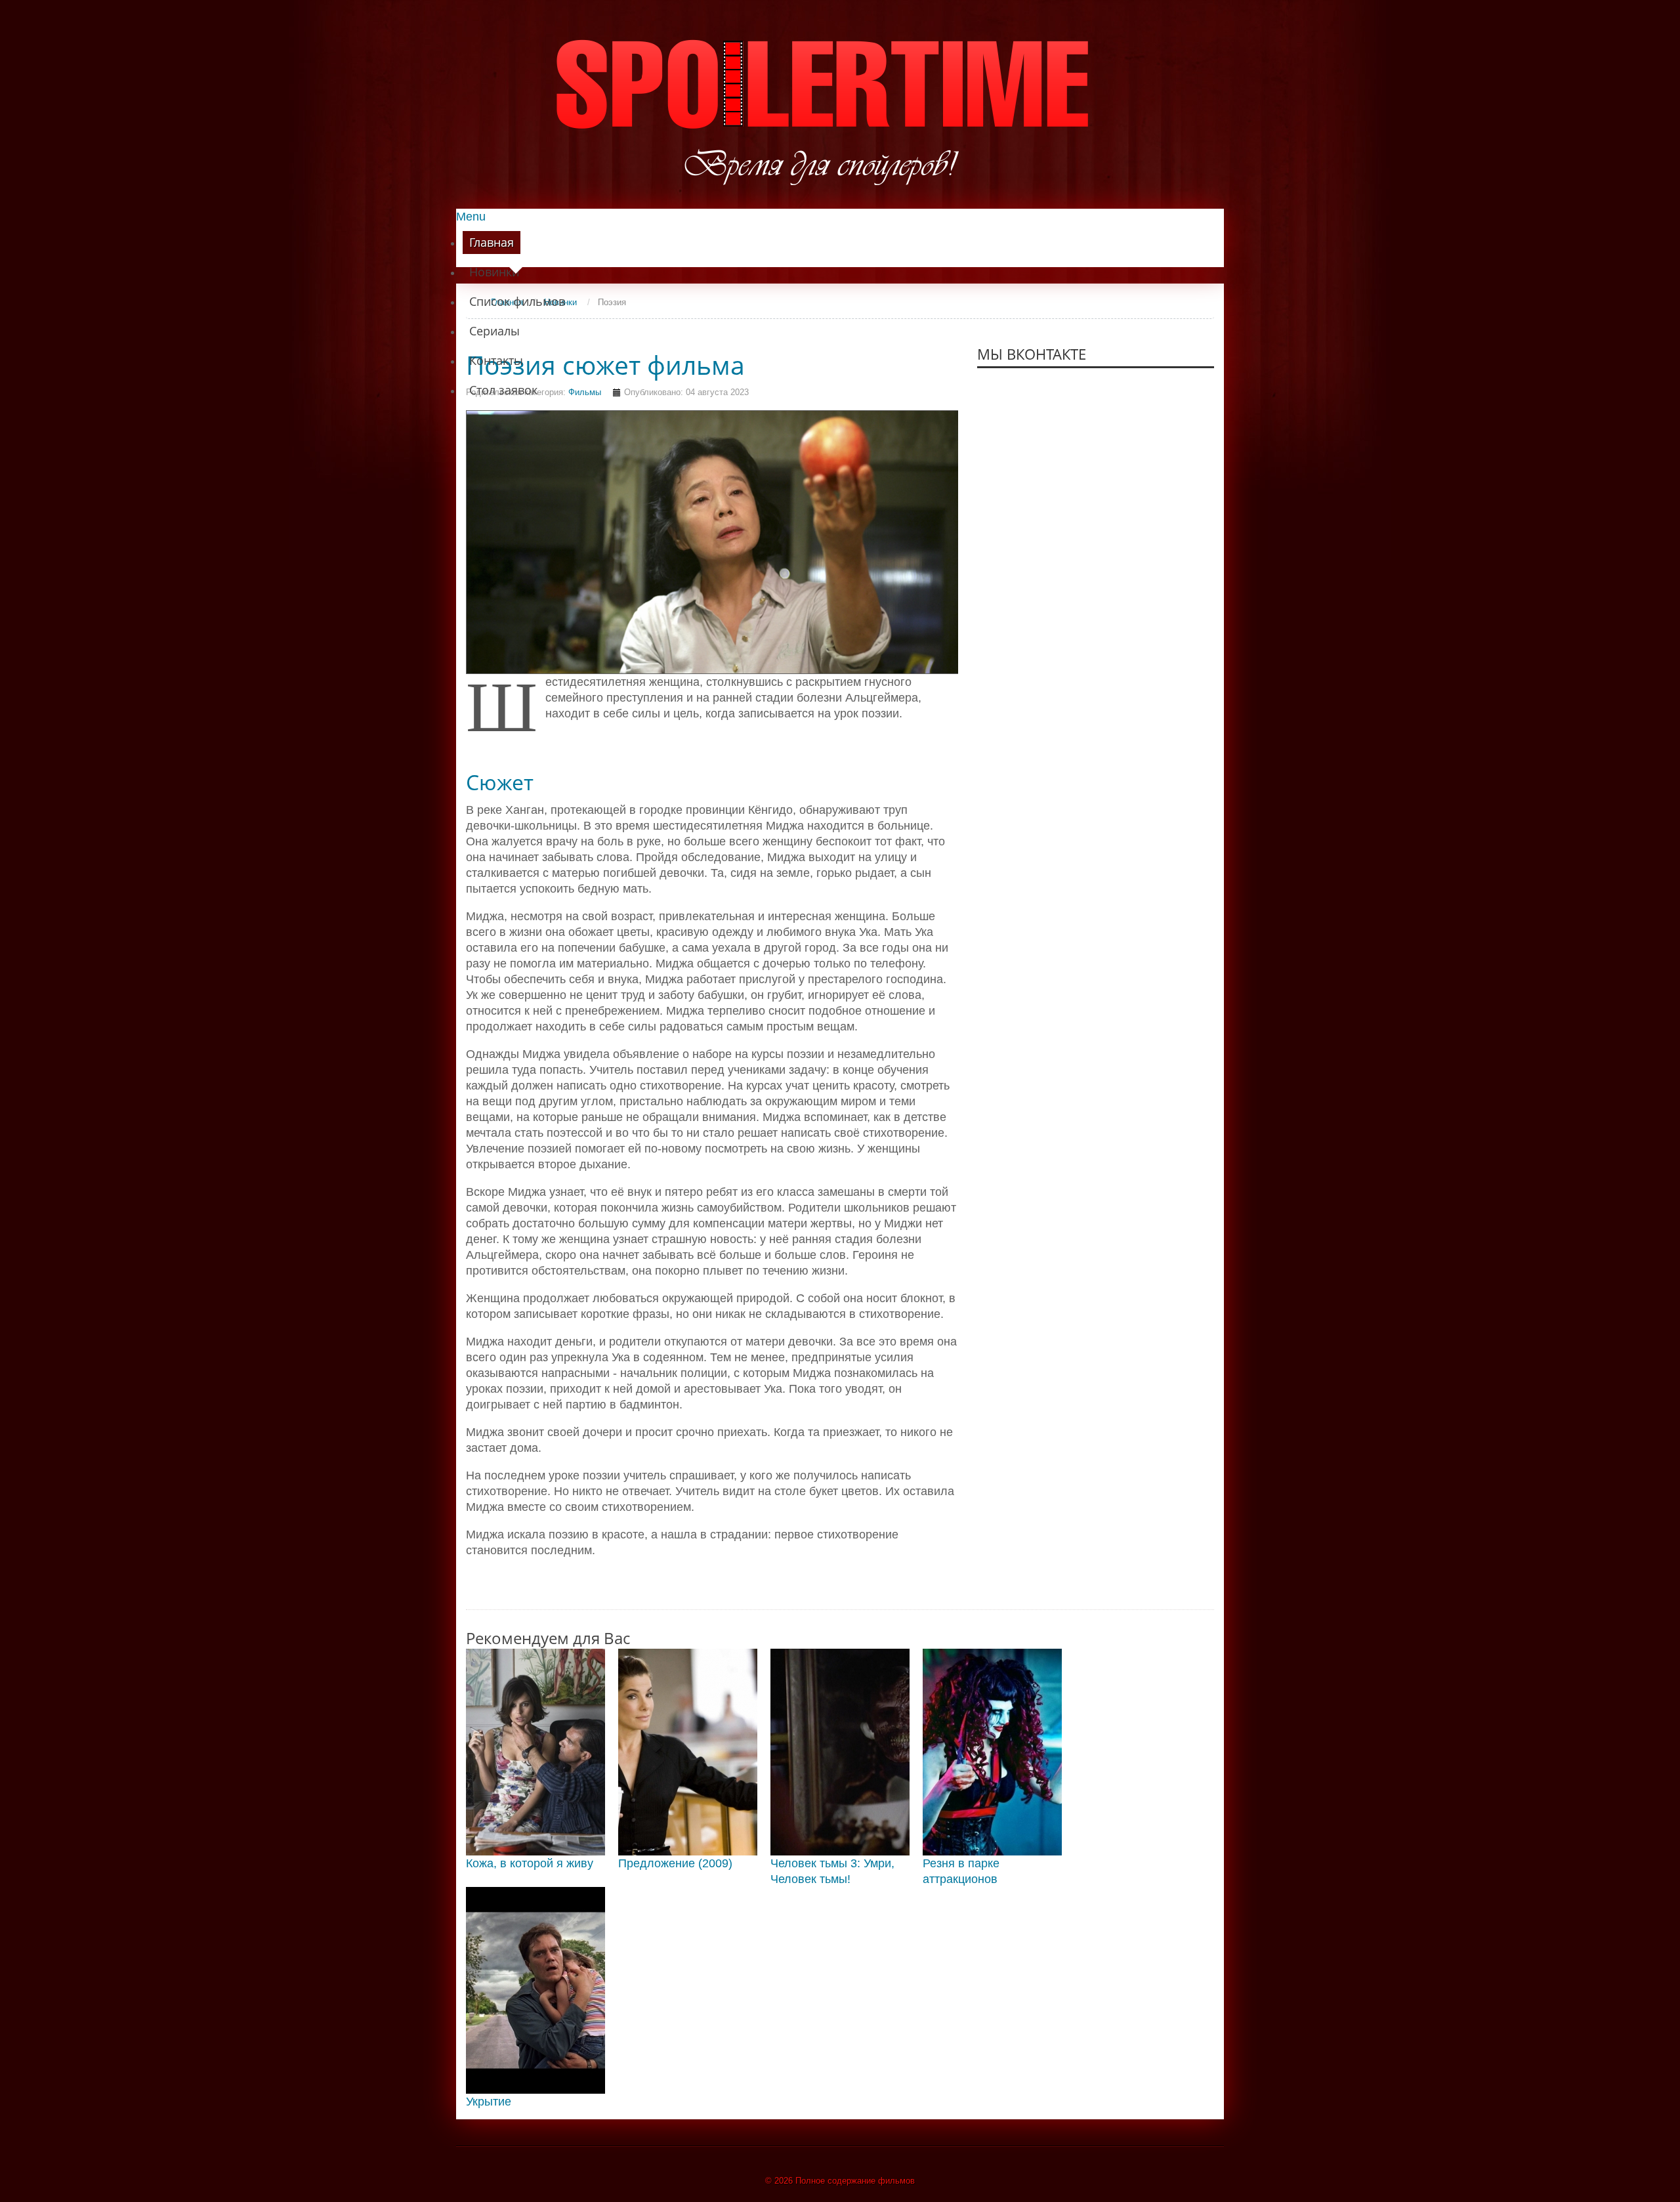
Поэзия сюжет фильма (605, 365)
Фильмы (585, 392)
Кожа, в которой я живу (530, 1863)
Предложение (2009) (675, 1863)
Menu (471, 217)
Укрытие (489, 2102)
